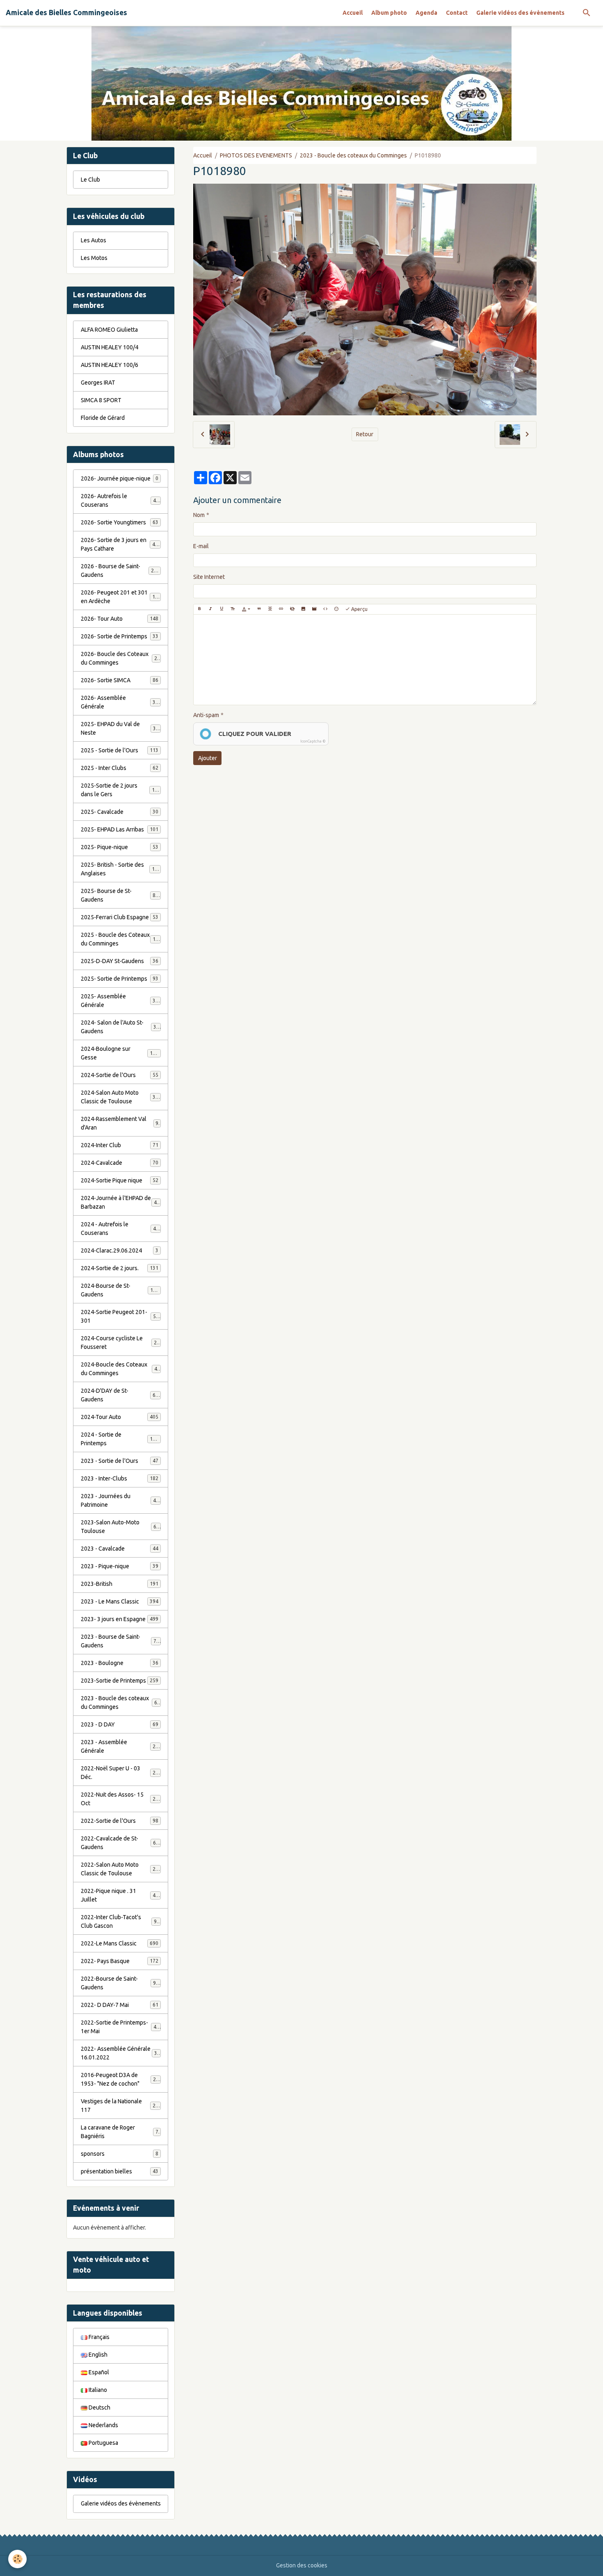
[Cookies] (17, 2559)
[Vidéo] (314, 609)
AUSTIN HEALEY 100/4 (110, 347)
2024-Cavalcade (120, 1163)
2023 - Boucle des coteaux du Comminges (353, 155)
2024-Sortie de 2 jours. (120, 1268)
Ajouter (208, 758)
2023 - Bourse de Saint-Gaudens (120, 1641)
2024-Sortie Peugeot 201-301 (120, 1316)
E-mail (201, 546)
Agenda (426, 13)
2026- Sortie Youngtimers (120, 522)
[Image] (303, 609)
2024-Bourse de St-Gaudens (120, 1290)
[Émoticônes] (336, 609)
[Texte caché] (292, 609)
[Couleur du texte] (246, 609)
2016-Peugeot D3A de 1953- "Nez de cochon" (121, 2079)
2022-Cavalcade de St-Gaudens (120, 1843)
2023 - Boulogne (120, 1663)
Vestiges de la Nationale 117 (120, 2106)
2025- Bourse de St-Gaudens (120, 895)
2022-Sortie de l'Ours (120, 1821)
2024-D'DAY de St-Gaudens (120, 1395)
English (97, 2355)
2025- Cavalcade (120, 812)
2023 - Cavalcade (120, 1549)
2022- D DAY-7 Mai (120, 2005)
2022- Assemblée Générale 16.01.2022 (120, 2053)
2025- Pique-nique (120, 847)
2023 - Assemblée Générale (120, 1746)
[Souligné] (222, 609)
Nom (199, 515)
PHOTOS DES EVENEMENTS (256, 155)
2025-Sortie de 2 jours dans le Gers (121, 790)
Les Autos (94, 240)
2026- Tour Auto (120, 619)
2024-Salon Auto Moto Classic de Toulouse (121, 1097)
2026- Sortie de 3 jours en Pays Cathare (121, 544)
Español (98, 2372)
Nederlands (103, 2425)
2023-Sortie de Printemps (120, 1681)
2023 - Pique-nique (120, 1566)
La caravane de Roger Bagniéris (120, 2132)
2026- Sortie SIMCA (120, 680)
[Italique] (210, 609)
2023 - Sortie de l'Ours (120, 1461)
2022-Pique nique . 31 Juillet (120, 1895)
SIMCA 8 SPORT (101, 400)
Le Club (90, 180)
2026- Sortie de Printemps (120, 636)
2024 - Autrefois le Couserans (120, 1229)
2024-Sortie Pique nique (120, 1180)
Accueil (353, 13)
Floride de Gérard (103, 418)
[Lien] (281, 609)
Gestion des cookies (302, 2565)
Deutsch (99, 2407)
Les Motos (94, 258)
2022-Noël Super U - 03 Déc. (120, 1773)
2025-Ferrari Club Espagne (120, 917)
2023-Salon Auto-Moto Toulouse (120, 1527)
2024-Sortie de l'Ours (120, 1075)
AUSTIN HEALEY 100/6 (110, 365)
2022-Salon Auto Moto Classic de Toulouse (121, 1869)
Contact (457, 13)
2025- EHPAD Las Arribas (120, 829)
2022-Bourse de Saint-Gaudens (120, 1983)
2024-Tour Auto (120, 1417)
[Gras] (199, 609)
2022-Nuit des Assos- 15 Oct (120, 1799)
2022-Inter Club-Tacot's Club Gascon (120, 1921)
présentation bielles (120, 2171)
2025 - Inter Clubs (120, 768)
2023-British (120, 1584)
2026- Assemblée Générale (120, 702)
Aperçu (359, 609)
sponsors (120, 2154)
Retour (365, 434)
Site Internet (209, 577)
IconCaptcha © (313, 741)
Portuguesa (103, 2443)
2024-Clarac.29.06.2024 (120, 1250)
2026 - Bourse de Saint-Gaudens (120, 571)
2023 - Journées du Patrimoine (120, 1500)
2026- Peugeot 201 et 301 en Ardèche (121, 597)
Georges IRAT (98, 383)
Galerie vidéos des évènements (520, 13)
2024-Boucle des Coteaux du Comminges (121, 1369)
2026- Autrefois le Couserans (120, 500)
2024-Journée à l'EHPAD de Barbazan (120, 1202)
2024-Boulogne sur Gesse (120, 1053)
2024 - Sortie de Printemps (120, 1439)
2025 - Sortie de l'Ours (120, 750)
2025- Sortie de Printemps (120, 979)
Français (98, 2337)
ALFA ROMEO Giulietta (109, 330)
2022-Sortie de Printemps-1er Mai (120, 2027)
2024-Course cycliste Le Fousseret (120, 1343)
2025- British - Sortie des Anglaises (121, 869)
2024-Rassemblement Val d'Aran (120, 1123)
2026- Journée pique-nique (120, 478)
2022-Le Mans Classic (120, 1943)
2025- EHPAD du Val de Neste (120, 728)
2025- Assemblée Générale (120, 1001)
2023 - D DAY (120, 1724)
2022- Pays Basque (120, 1961)
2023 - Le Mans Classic (120, 1601)
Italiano (97, 2390)
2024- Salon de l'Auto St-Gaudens (120, 1027)
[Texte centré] (270, 609)
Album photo (389, 13)
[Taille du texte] (233, 609)
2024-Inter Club (120, 1145)
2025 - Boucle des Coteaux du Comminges (121, 939)
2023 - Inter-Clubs (120, 1478)
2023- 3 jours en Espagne (120, 1619)
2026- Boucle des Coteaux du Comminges (121, 658)
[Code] (325, 609)
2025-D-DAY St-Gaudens (120, 961)
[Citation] (259, 609)
